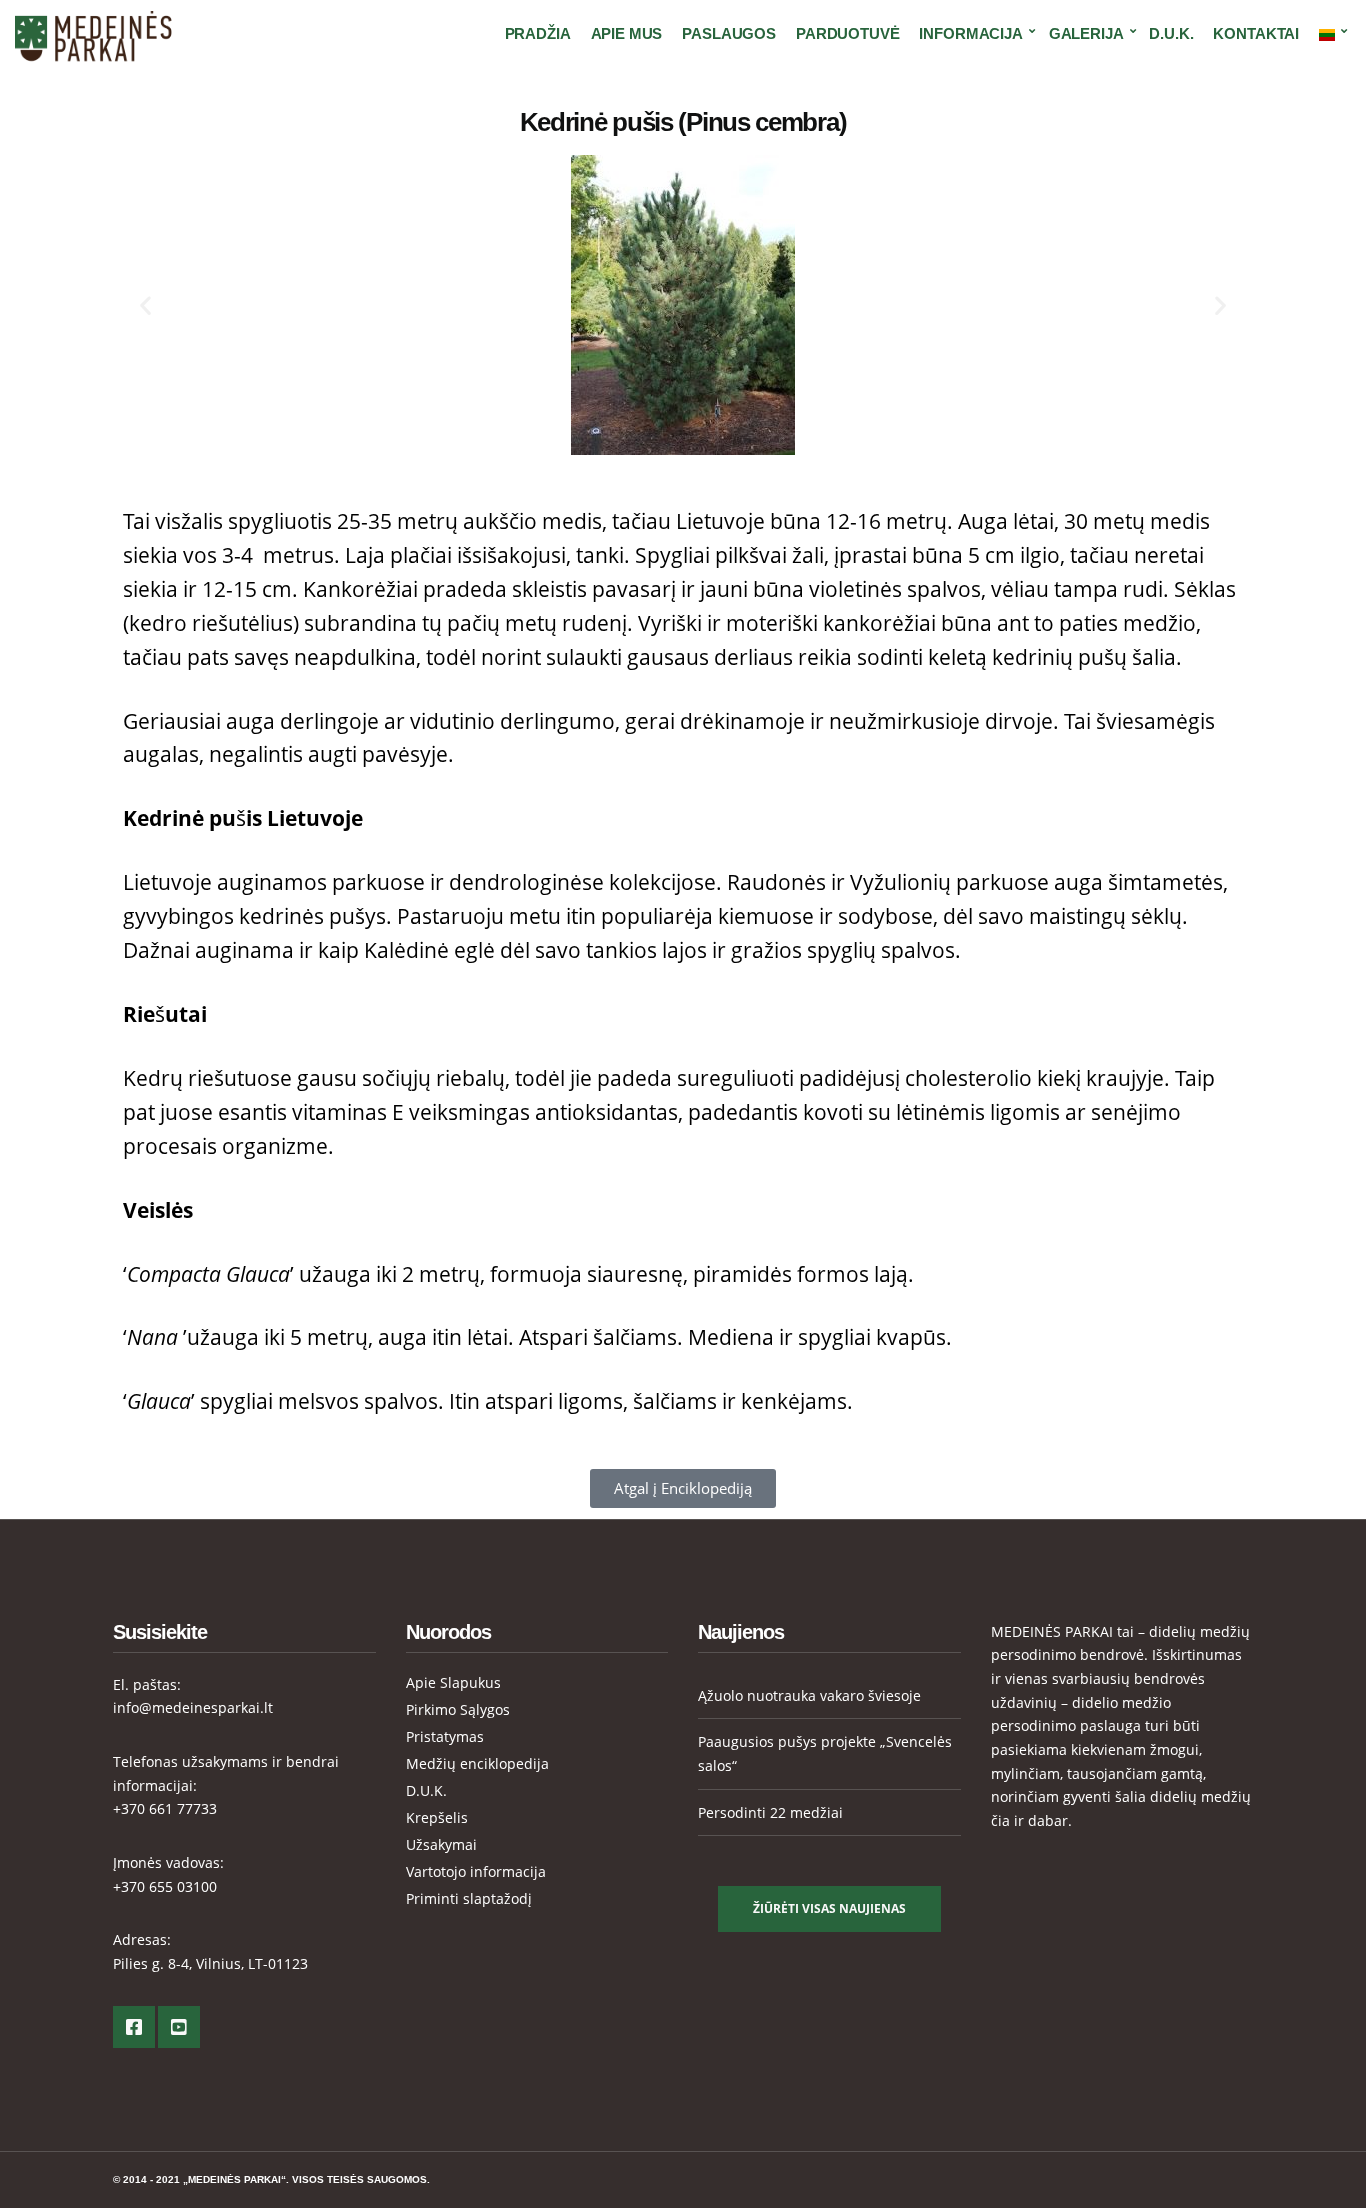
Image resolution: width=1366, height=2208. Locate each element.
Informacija (970, 33)
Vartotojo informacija (476, 1871)
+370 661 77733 (165, 1808)
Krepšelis (437, 1817)
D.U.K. (1171, 33)
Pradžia (538, 33)
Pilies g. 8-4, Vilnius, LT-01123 (210, 1963)
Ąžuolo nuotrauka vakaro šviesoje (809, 1695)
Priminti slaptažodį (469, 1898)
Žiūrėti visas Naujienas (829, 1908)
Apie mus (627, 33)
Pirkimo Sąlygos (458, 1709)
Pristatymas (445, 1736)
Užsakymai (441, 1844)
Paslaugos (729, 33)
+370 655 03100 (165, 1886)
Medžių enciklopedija (477, 1763)
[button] (145, 305)
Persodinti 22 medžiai (770, 1812)
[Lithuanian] (1330, 34)
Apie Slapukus (453, 1682)
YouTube (179, 2027)
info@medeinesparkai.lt (193, 1707)
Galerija (1086, 33)
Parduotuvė (848, 33)
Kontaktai (1256, 33)
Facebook (134, 2027)
